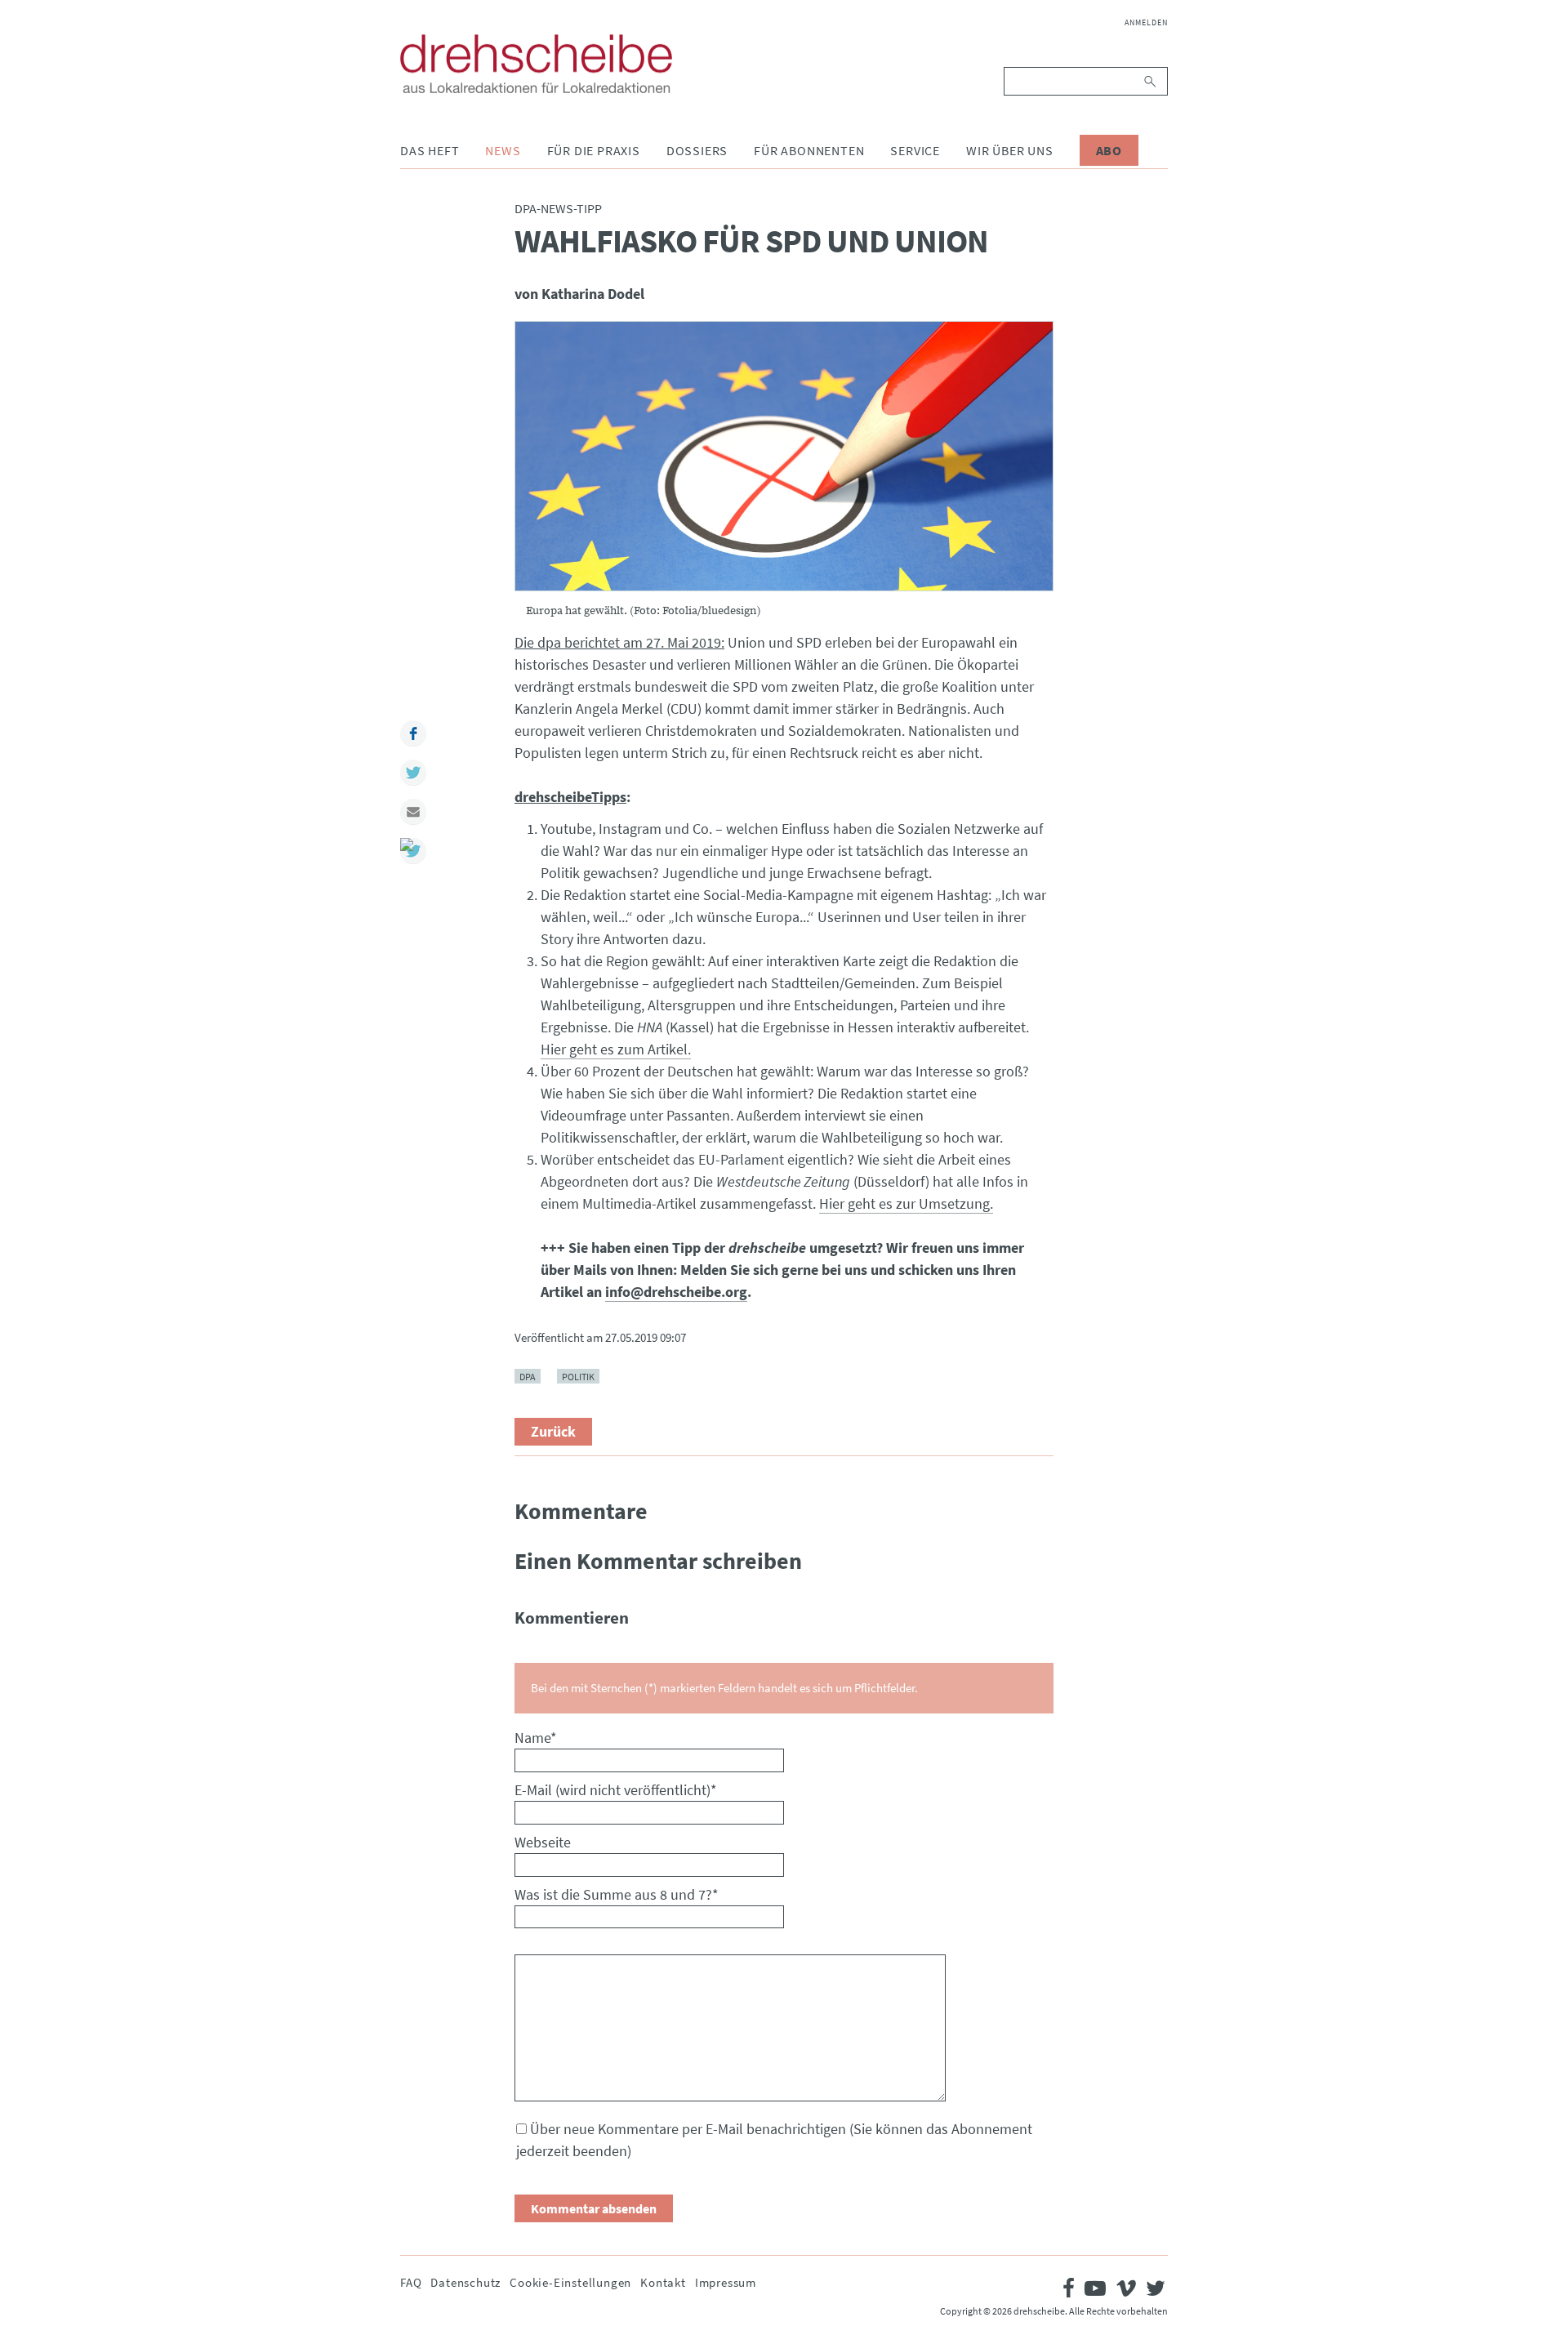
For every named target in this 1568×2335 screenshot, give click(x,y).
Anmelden (1146, 22)
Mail (413, 812)
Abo (1109, 150)
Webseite (543, 1842)
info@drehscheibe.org (676, 1292)
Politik (578, 1376)
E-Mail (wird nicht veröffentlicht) (616, 1790)
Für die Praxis (594, 150)
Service (915, 150)
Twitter (413, 773)
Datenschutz (465, 2282)
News (503, 150)
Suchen (1151, 81)
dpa (528, 1376)
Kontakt (663, 2282)
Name (536, 1738)
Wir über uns (1010, 150)
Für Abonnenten (809, 150)
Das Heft (430, 150)
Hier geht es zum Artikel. (616, 1049)
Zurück (553, 1431)
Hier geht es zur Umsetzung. (906, 1203)
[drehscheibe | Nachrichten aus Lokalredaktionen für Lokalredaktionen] (536, 64)
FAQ (411, 2282)
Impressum (726, 2282)
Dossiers (697, 150)
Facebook (413, 733)
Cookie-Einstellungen (570, 2282)
